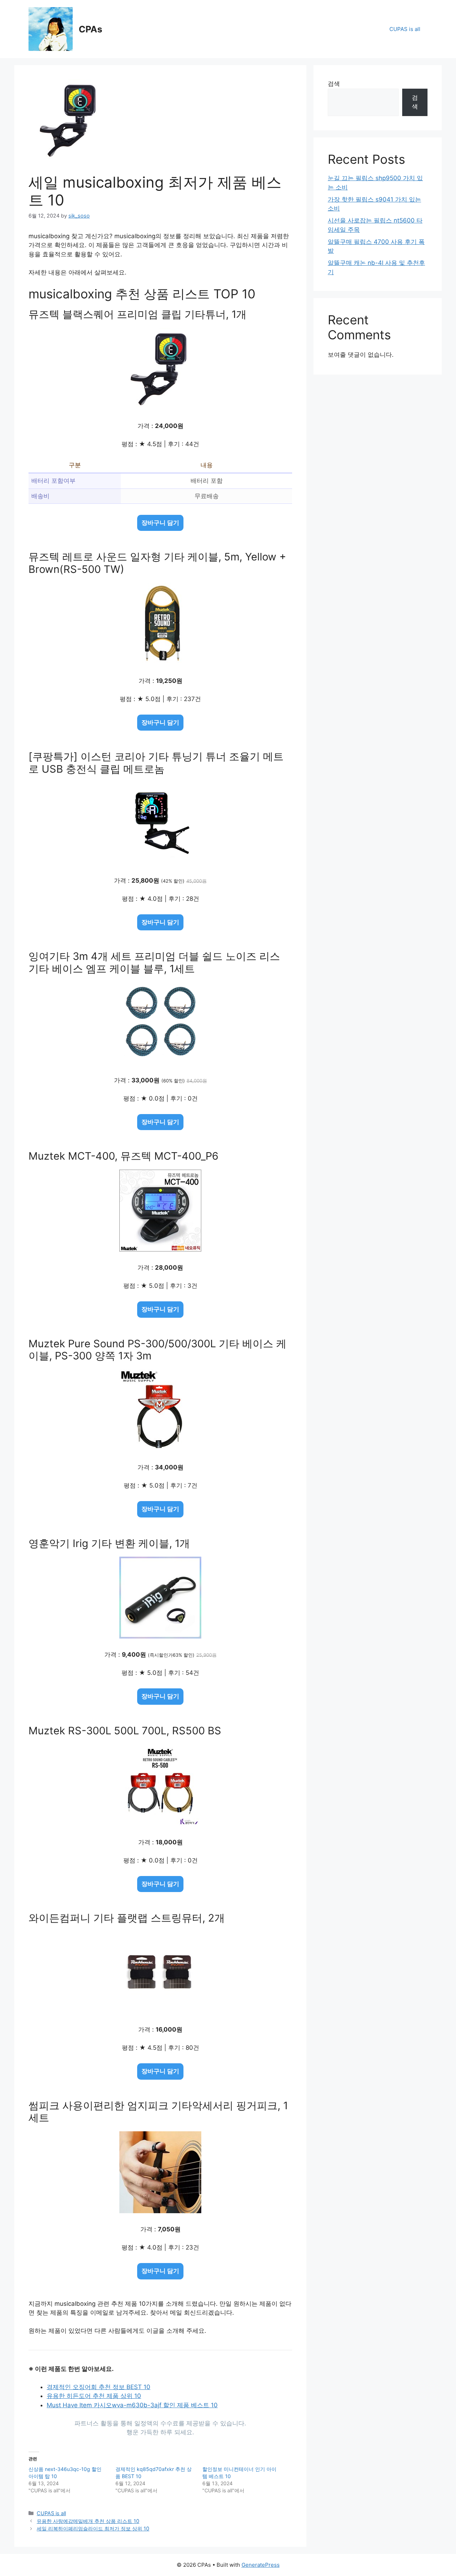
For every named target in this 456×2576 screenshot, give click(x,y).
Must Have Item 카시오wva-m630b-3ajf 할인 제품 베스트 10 (132, 2405)
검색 (334, 84)
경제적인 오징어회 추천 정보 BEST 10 (99, 2387)
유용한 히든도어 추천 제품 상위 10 (94, 2396)
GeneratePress (261, 2565)
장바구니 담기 (160, 523)
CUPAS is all (405, 29)
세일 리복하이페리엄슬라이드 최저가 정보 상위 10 (93, 2528)
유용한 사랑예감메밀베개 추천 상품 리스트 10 (88, 2521)
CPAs (90, 29)
